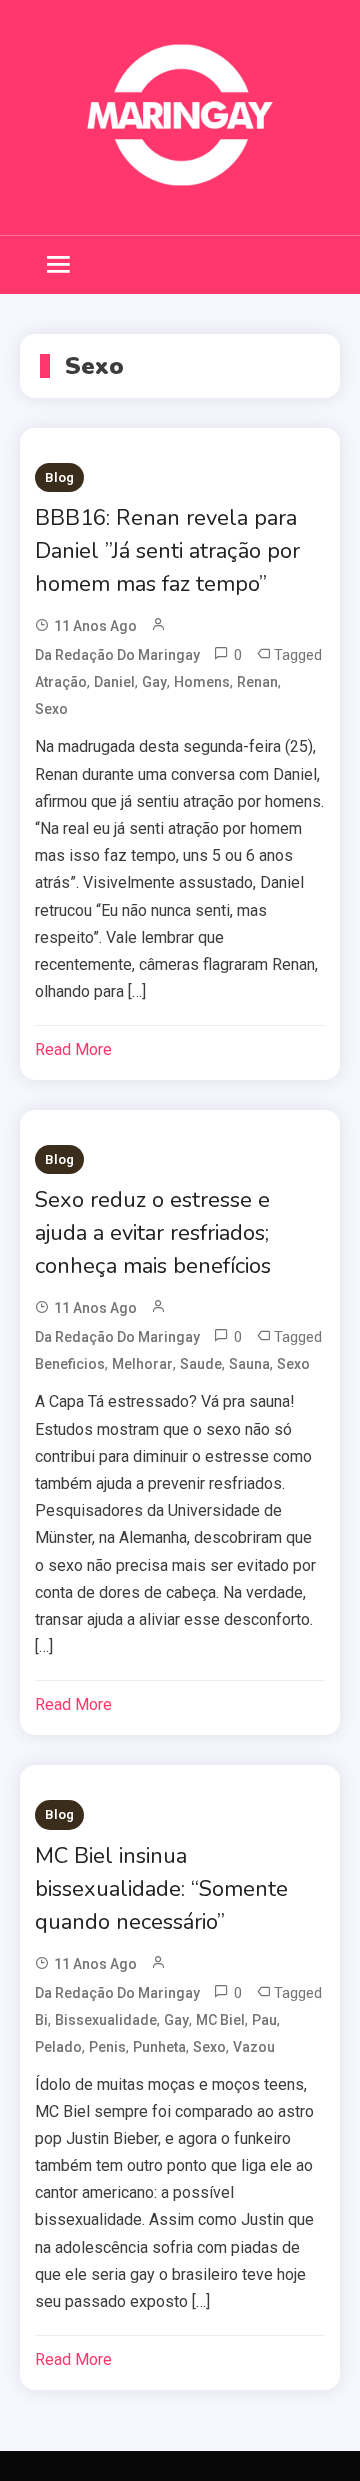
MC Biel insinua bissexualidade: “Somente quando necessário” (161, 1889)
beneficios (70, 1364)
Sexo (51, 709)
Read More (73, 1049)
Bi (41, 2020)
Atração (61, 682)
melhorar (142, 1364)
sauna (249, 1364)
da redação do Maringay (117, 655)
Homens (202, 682)
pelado (58, 2047)
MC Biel (220, 2020)
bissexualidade (106, 2020)
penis (107, 2047)
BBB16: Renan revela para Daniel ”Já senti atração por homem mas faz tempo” (167, 551)
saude (201, 1364)
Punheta (159, 2047)
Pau (264, 2020)
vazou (254, 2047)
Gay (154, 682)
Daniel (114, 682)
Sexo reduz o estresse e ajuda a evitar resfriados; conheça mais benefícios (153, 1233)
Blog (59, 477)
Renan (257, 682)
